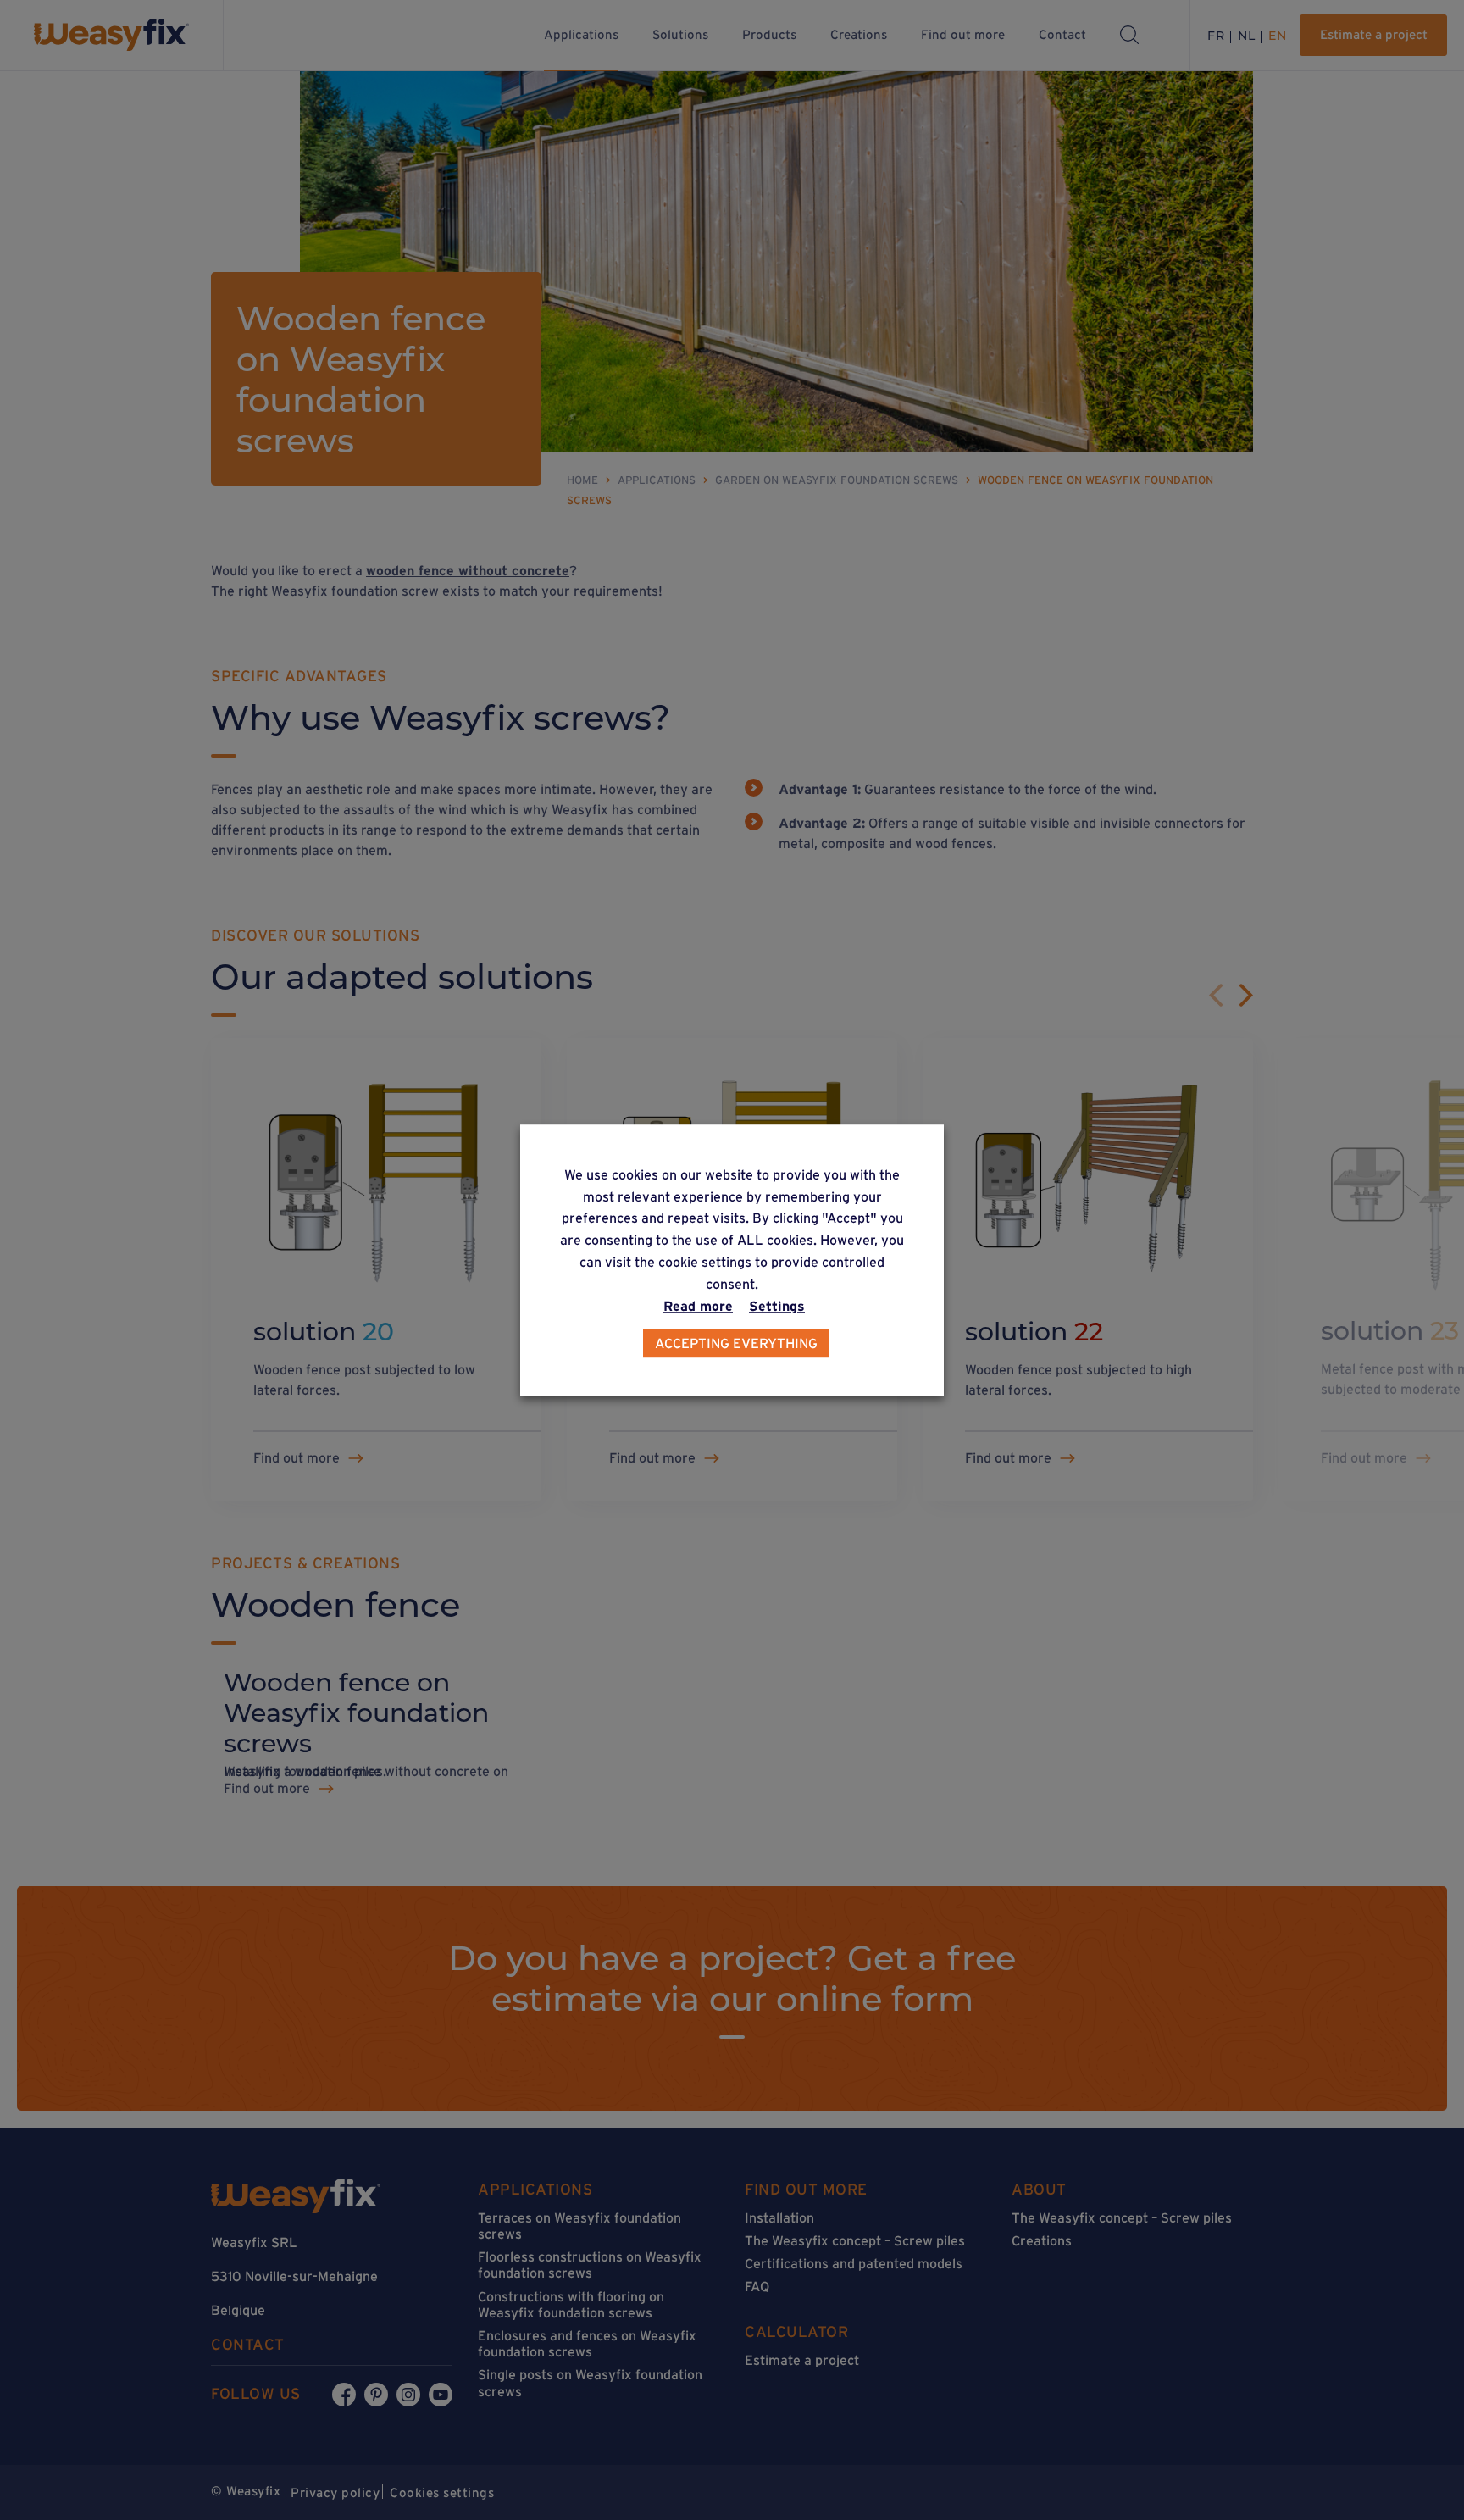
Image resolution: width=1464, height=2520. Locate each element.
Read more (698, 1306)
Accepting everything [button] (736, 1343)
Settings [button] (777, 1306)
